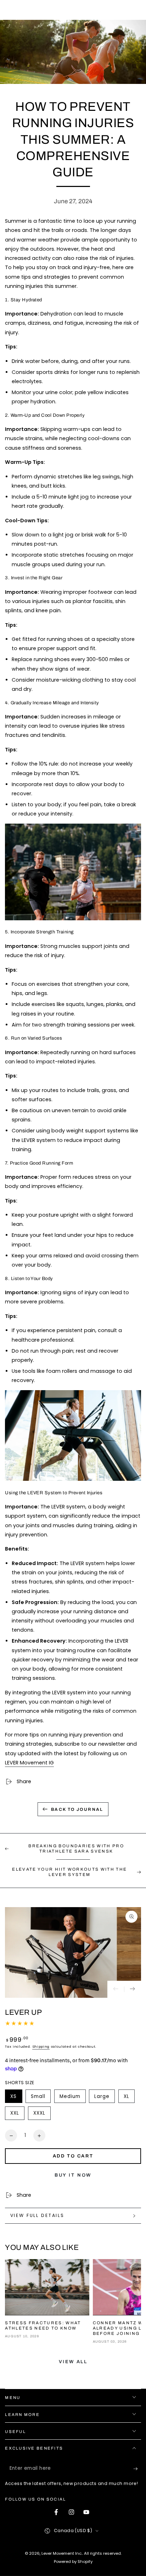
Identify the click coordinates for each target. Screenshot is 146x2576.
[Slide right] (133, 1989)
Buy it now (73, 2175)
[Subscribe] (137, 2469)
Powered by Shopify (73, 2561)
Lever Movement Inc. (62, 2553)
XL (129, 2098)
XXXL (42, 2115)
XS (16, 2098)
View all (73, 2362)
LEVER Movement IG (29, 1763)
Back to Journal (77, 1809)
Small (41, 2098)
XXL (17, 2115)
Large (104, 2098)
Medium (72, 2098)
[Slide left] (116, 1989)
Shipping (41, 2046)
